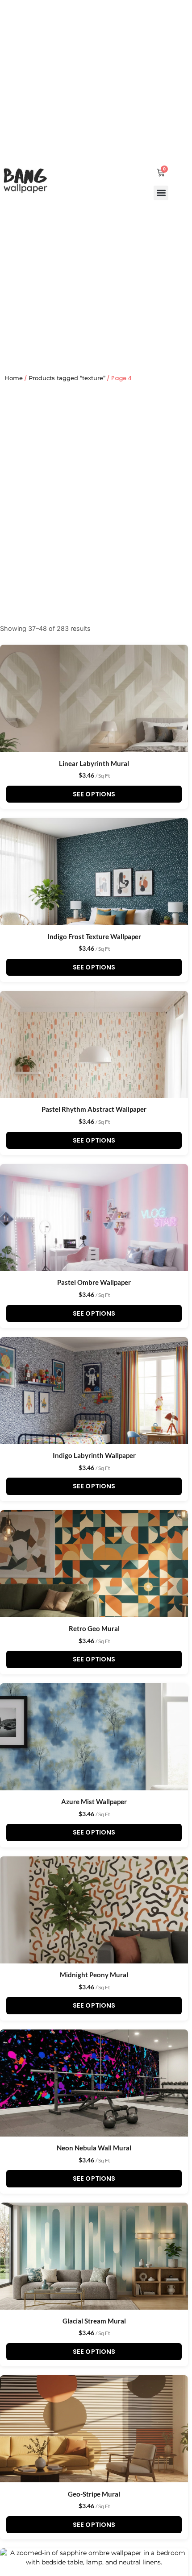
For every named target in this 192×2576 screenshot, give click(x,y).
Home (14, 378)
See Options (94, 794)
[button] (161, 193)
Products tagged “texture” (67, 378)
